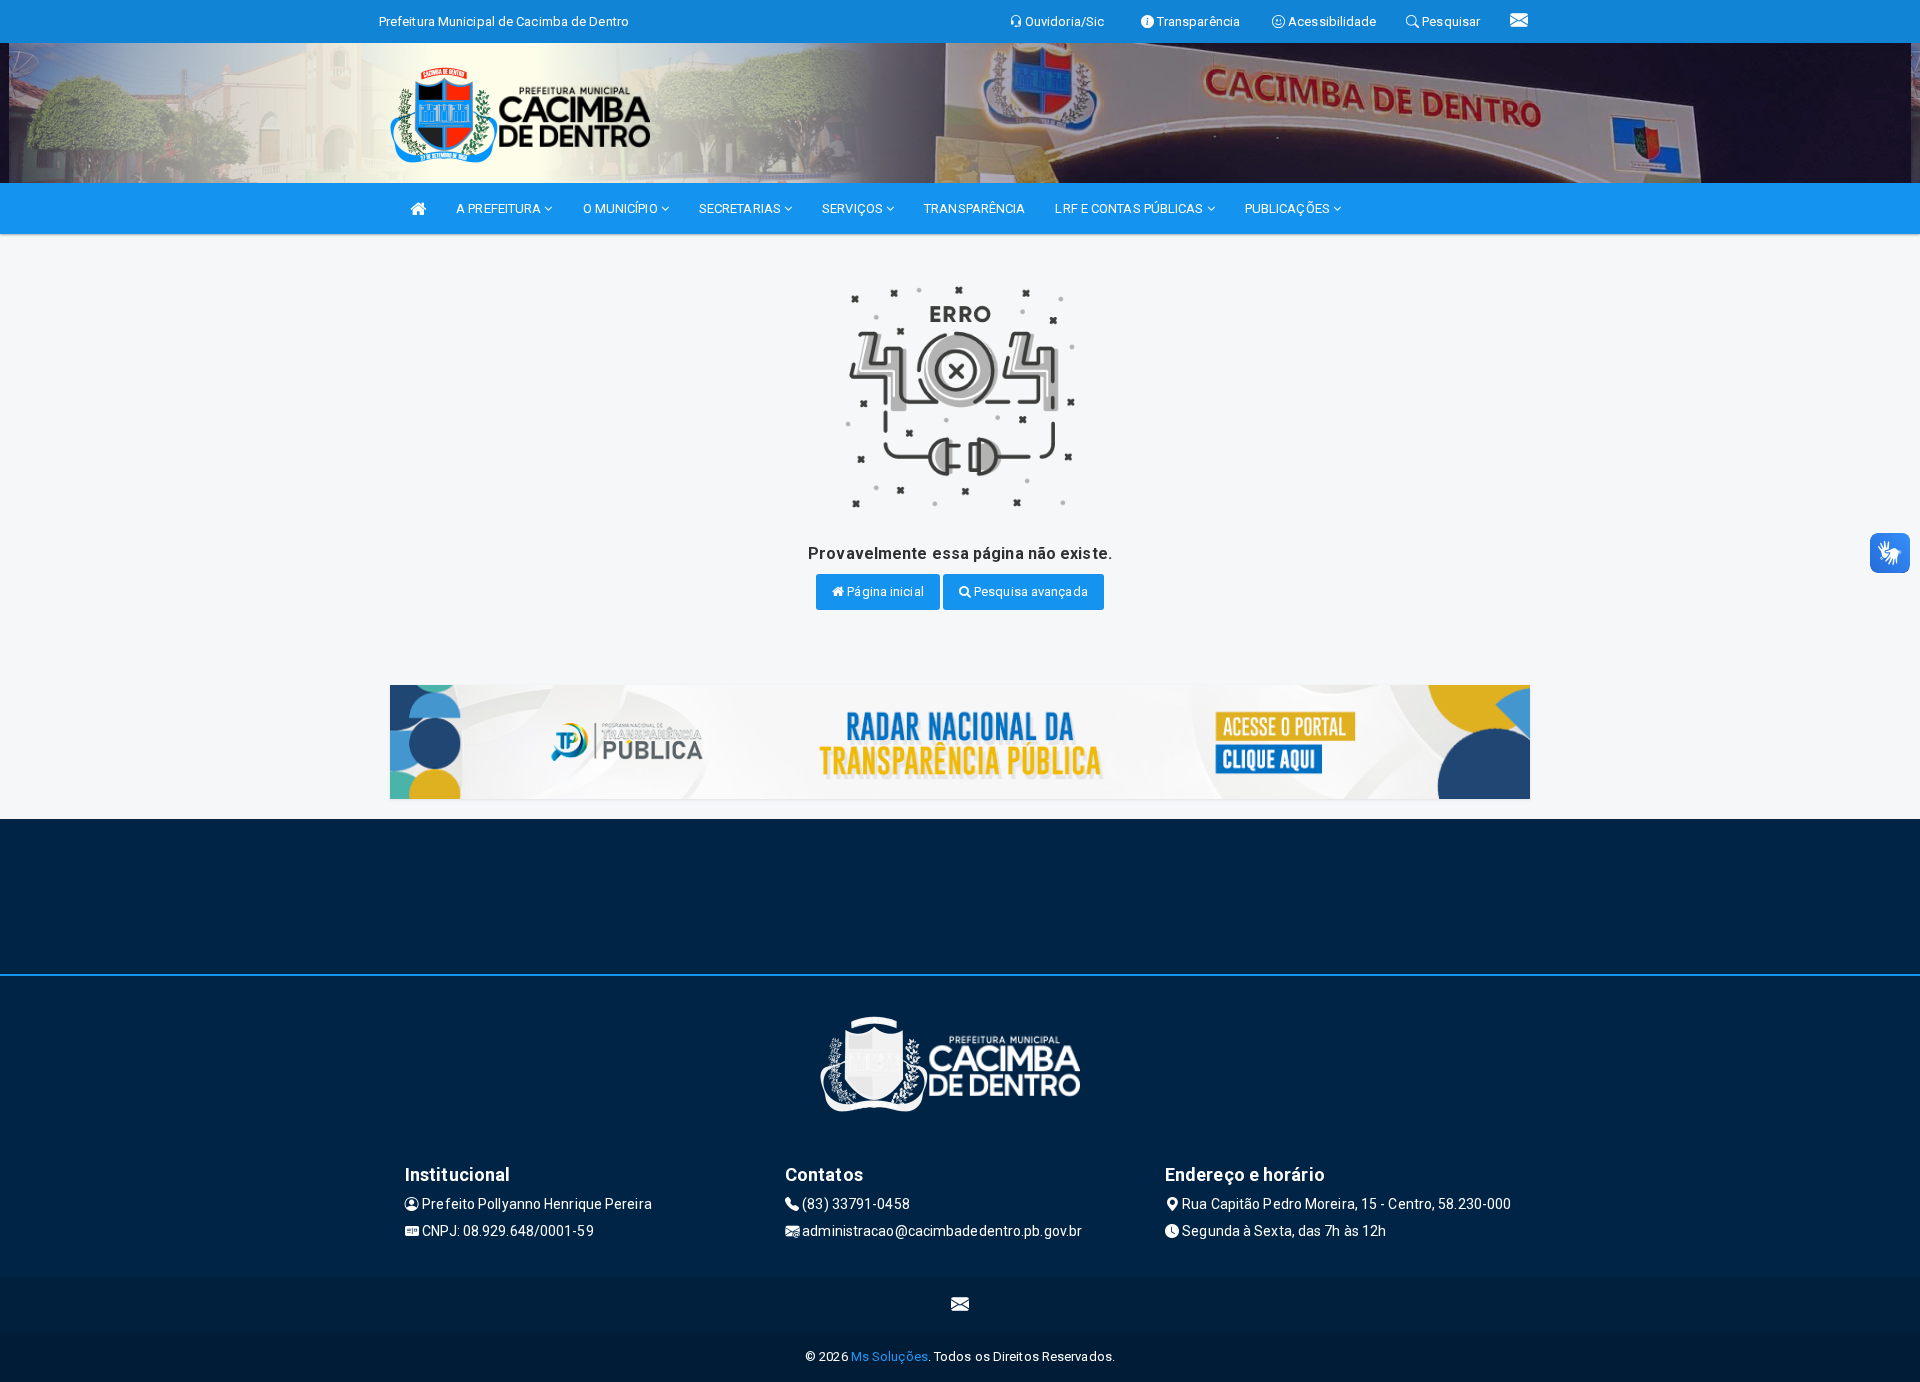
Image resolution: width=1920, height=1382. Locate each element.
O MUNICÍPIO (622, 208)
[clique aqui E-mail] (960, 1304)
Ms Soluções (889, 1356)
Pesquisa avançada (1029, 591)
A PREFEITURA (500, 208)
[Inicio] (418, 208)
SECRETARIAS (741, 208)
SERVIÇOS (854, 208)
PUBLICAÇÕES (1289, 208)
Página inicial (884, 591)
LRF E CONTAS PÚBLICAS (1130, 208)
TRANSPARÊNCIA (974, 208)
